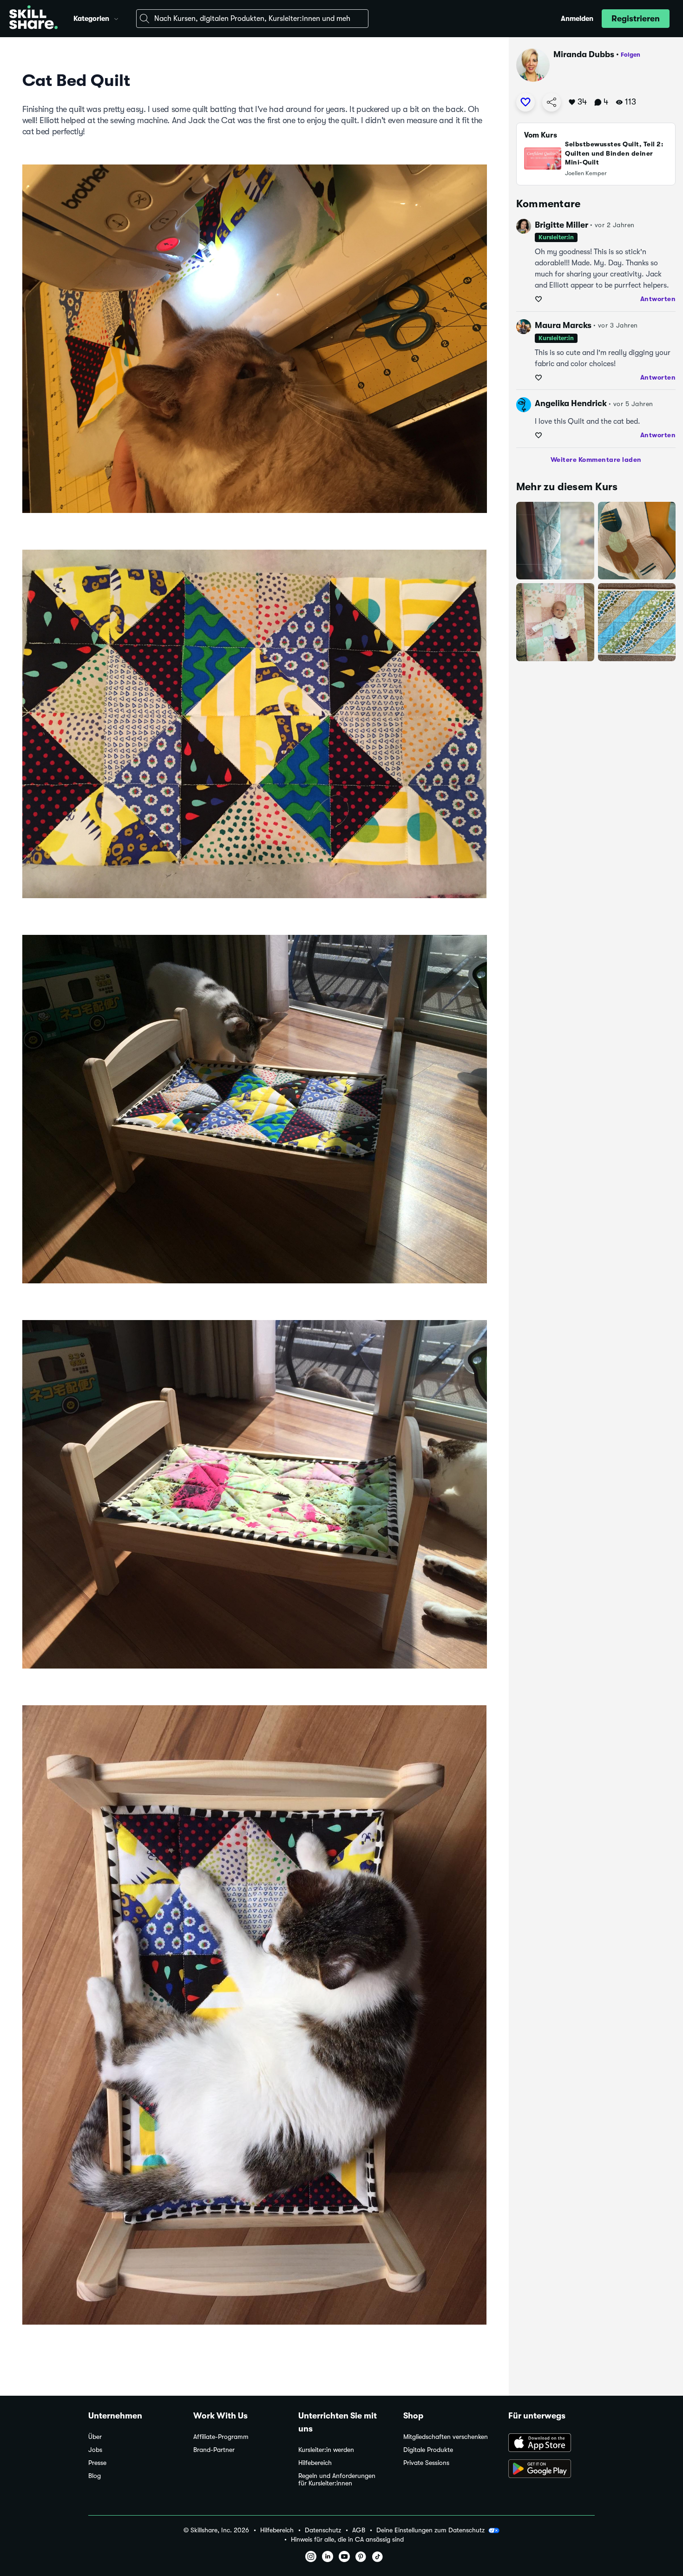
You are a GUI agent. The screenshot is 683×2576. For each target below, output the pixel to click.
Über (95, 2437)
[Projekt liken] (525, 102)
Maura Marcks (563, 325)
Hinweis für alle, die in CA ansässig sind (347, 2540)
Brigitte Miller (562, 225)
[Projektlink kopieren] (552, 102)
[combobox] (252, 19)
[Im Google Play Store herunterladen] (552, 2470)
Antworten (658, 299)
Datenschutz (323, 2530)
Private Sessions (426, 2463)
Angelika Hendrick (571, 403)
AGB (359, 2530)
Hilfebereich (315, 2463)
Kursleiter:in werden (326, 2450)
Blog (95, 2476)
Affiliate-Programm (221, 2437)
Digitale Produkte (428, 2450)
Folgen (630, 55)
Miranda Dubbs (584, 54)
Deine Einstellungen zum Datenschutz (430, 2530)
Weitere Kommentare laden (596, 460)
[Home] (33, 19)
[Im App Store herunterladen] (552, 2444)
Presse (97, 2463)
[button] (116, 18)
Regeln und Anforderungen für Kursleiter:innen (337, 2480)
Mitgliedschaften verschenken (446, 2437)
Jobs (95, 2450)
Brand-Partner (214, 2450)
